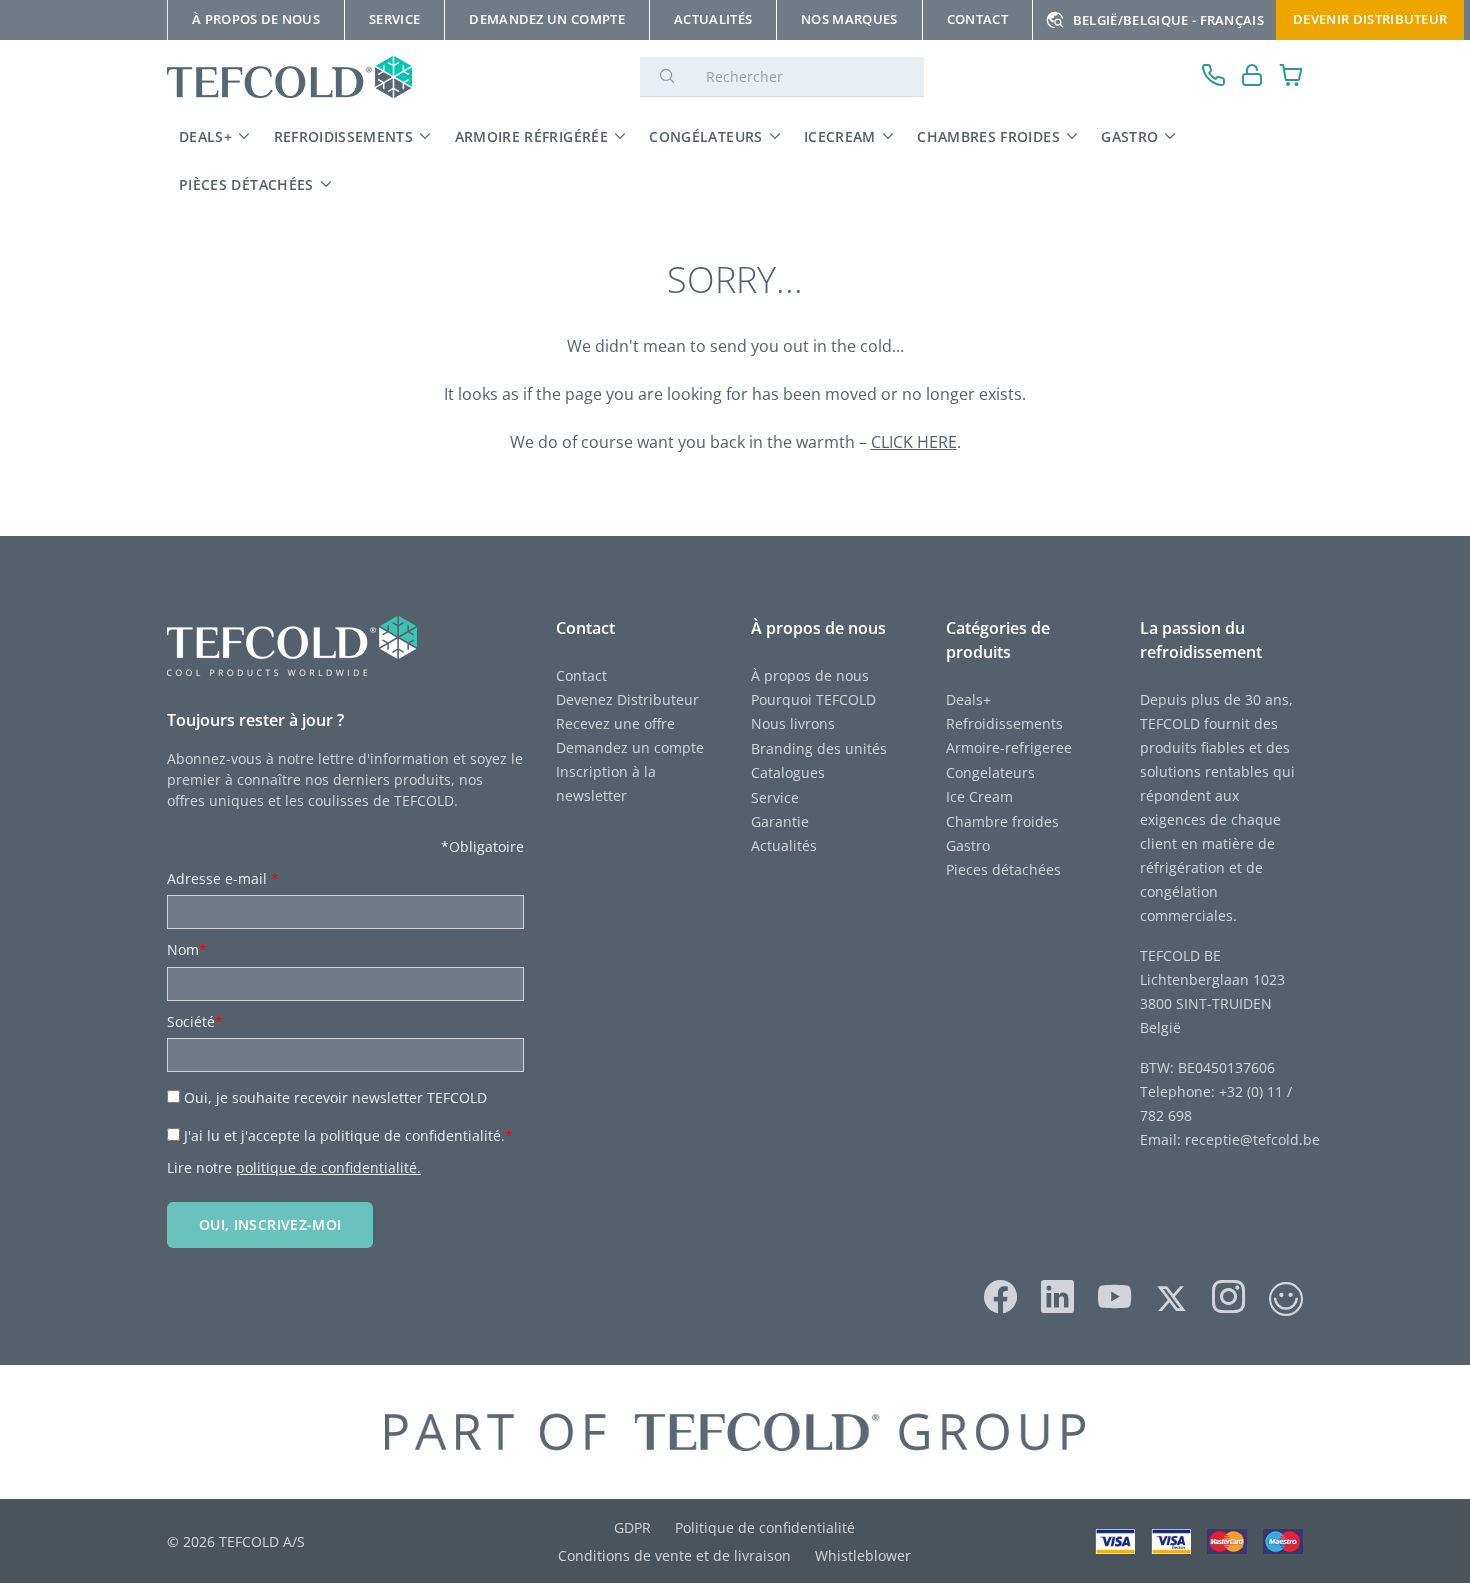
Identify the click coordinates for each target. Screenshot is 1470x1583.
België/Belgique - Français (1168, 20)
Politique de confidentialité (765, 1527)
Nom (187, 949)
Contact (581, 675)
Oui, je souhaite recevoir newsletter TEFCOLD (335, 1097)
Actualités (784, 845)
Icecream (840, 136)
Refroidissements (344, 136)
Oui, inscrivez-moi (270, 1224)
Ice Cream (979, 796)
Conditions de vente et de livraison (674, 1555)
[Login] (1252, 77)
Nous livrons (793, 723)
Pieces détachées (1003, 869)
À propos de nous (810, 675)
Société (195, 1021)
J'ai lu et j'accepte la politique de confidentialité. (348, 1135)
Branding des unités (819, 748)
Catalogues (788, 772)
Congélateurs (705, 136)
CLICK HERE (914, 442)
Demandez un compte (630, 747)
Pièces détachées (246, 184)
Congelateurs (990, 772)
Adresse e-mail (223, 878)
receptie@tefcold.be (1252, 1139)
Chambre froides (1002, 821)
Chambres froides (988, 136)
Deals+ (968, 699)
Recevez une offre (615, 723)
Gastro (1129, 136)
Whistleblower (863, 1555)
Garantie (780, 821)
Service (777, 797)
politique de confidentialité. (328, 1167)
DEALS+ (205, 136)
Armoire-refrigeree (1009, 747)
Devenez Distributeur (627, 699)
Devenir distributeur (1370, 19)
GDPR (632, 1527)
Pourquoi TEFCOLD (813, 699)
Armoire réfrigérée (531, 136)
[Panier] (1291, 77)
